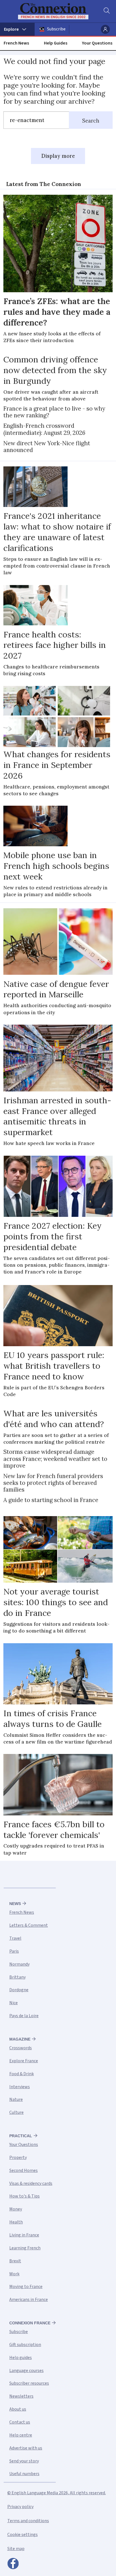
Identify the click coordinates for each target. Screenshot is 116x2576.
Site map (16, 2549)
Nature (16, 2099)
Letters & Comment (29, 1925)
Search (91, 121)
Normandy (19, 1964)
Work (14, 2274)
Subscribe (56, 29)
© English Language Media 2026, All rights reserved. (57, 2493)
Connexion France (30, 2323)
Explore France (24, 2061)
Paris (14, 1951)
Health (16, 2222)
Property (18, 2158)
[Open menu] (17, 29)
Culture (16, 2112)
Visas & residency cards (31, 2183)
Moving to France (26, 2287)
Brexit (15, 2261)
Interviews (20, 2087)
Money (16, 2209)
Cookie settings (23, 2535)
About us (18, 2409)
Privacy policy (20, 2507)
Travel (15, 1938)
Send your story (24, 2461)
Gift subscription (25, 2345)
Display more (58, 156)
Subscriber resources (29, 2383)
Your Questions (97, 43)
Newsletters (21, 2396)
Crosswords (21, 2048)
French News (16, 43)
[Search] (106, 11)
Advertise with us (26, 2448)
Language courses (26, 2371)
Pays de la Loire (24, 2016)
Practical (21, 2136)
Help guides (21, 2358)
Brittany (17, 1977)
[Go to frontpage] (54, 11)
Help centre (21, 2435)
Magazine (20, 2039)
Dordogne (19, 1990)
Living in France (24, 2235)
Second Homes (24, 2170)
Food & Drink (22, 2074)
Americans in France (29, 2300)
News (15, 1904)
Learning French (25, 2248)
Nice (14, 2003)
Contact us (20, 2422)
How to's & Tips (24, 2196)
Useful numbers (24, 2474)
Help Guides (56, 43)
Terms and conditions (28, 2521)
